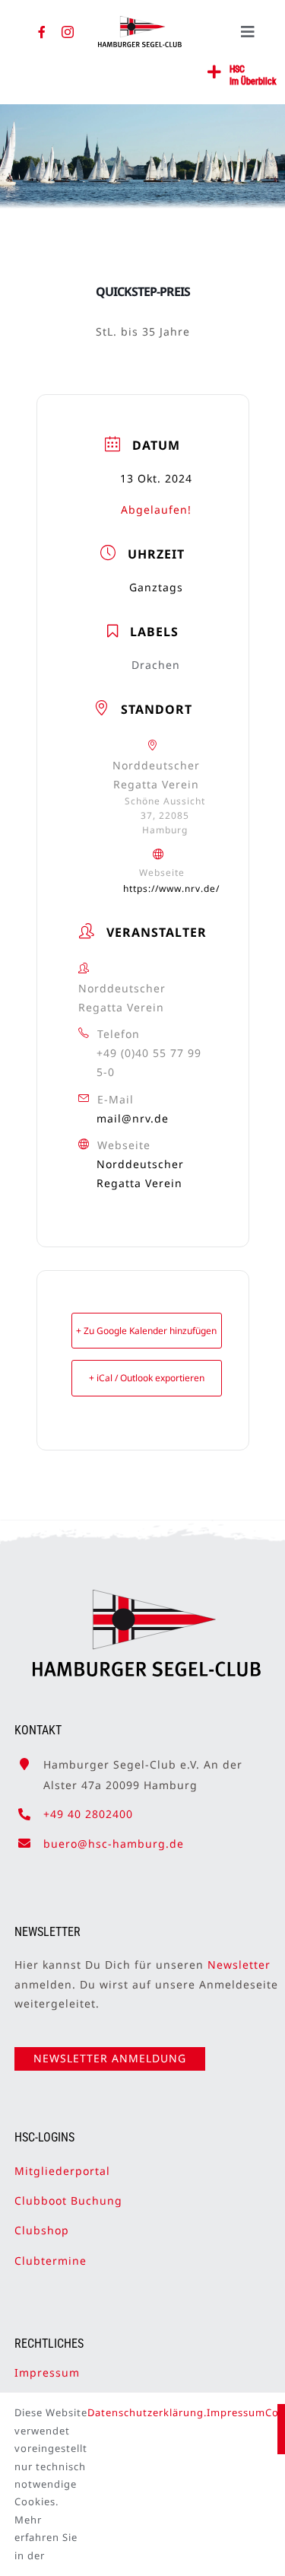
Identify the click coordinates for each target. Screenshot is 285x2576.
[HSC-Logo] (140, 22)
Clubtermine (51, 2261)
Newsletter (239, 1965)
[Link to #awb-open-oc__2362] (215, 72)
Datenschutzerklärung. (147, 2412)
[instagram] (68, 32)
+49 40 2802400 (88, 1814)
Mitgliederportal (62, 2171)
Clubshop (42, 2230)
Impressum (47, 2372)
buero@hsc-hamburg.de (114, 1844)
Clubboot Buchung (68, 2200)
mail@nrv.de (133, 1118)
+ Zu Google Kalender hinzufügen (146, 1331)
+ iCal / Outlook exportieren (147, 1378)
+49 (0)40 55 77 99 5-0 (149, 1062)
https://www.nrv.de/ (171, 888)
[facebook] (42, 32)
